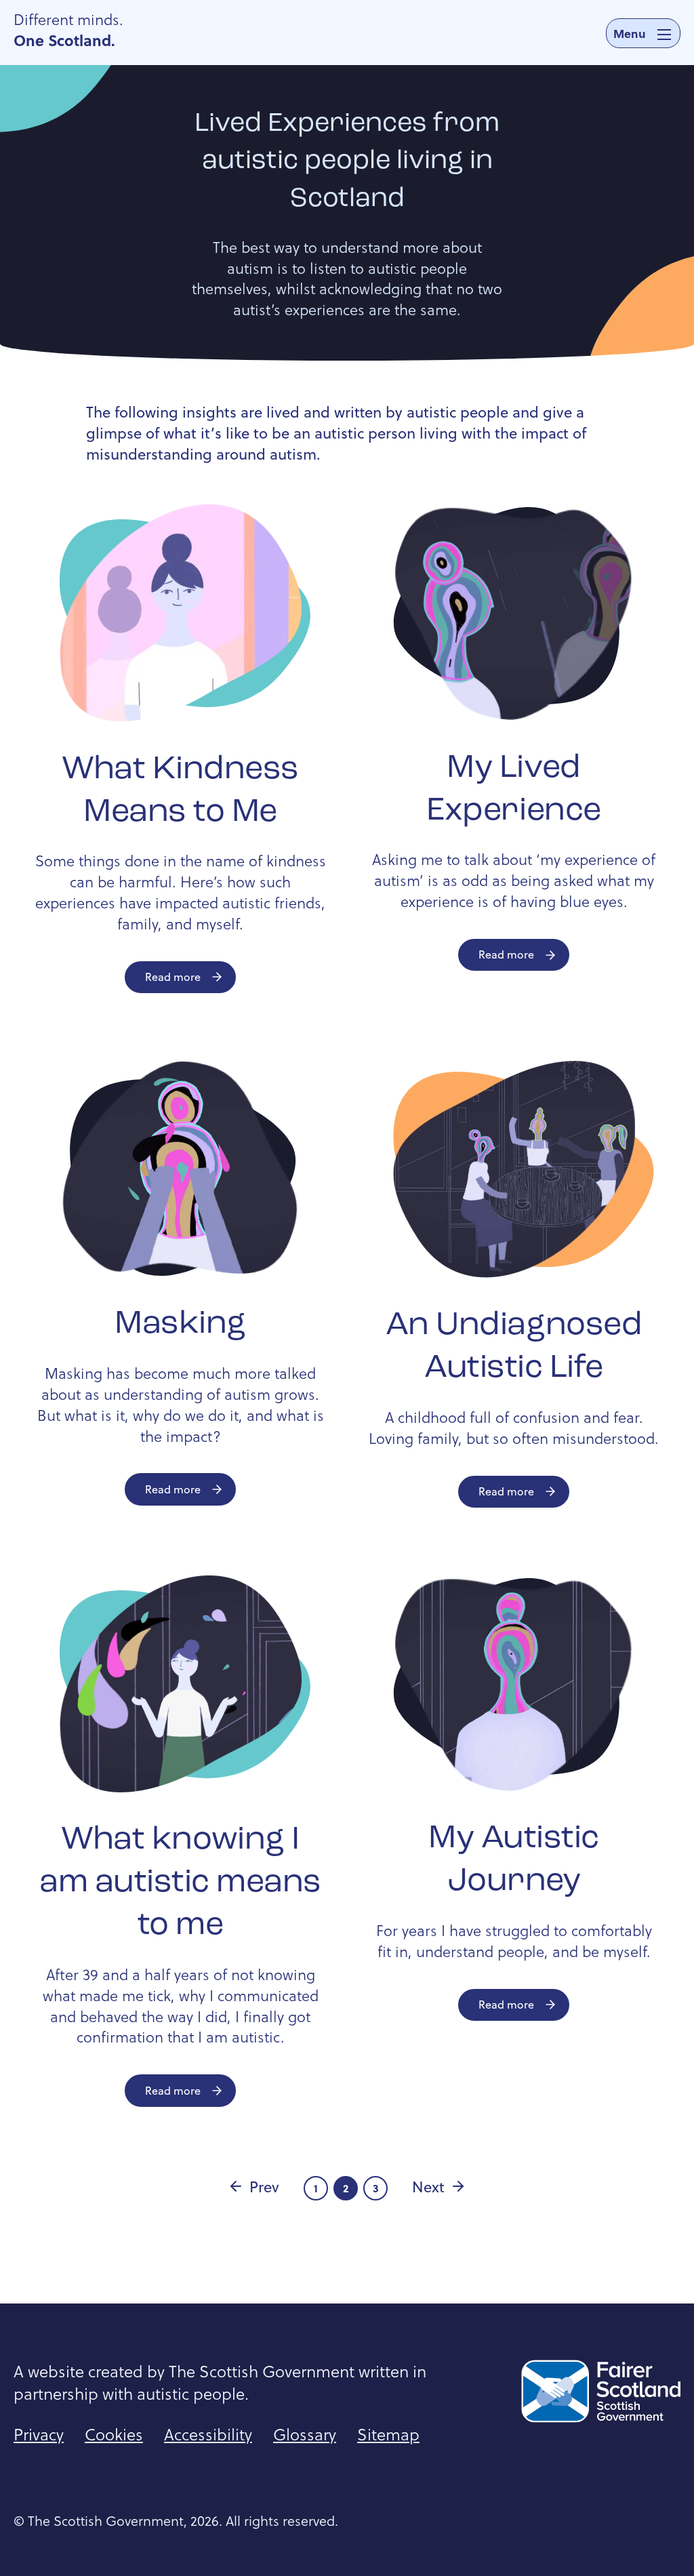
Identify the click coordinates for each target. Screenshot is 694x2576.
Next (428, 2186)
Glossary (305, 2434)
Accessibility (208, 2434)
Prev (264, 2186)
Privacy (39, 2434)
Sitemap (388, 2434)
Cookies (114, 2434)
